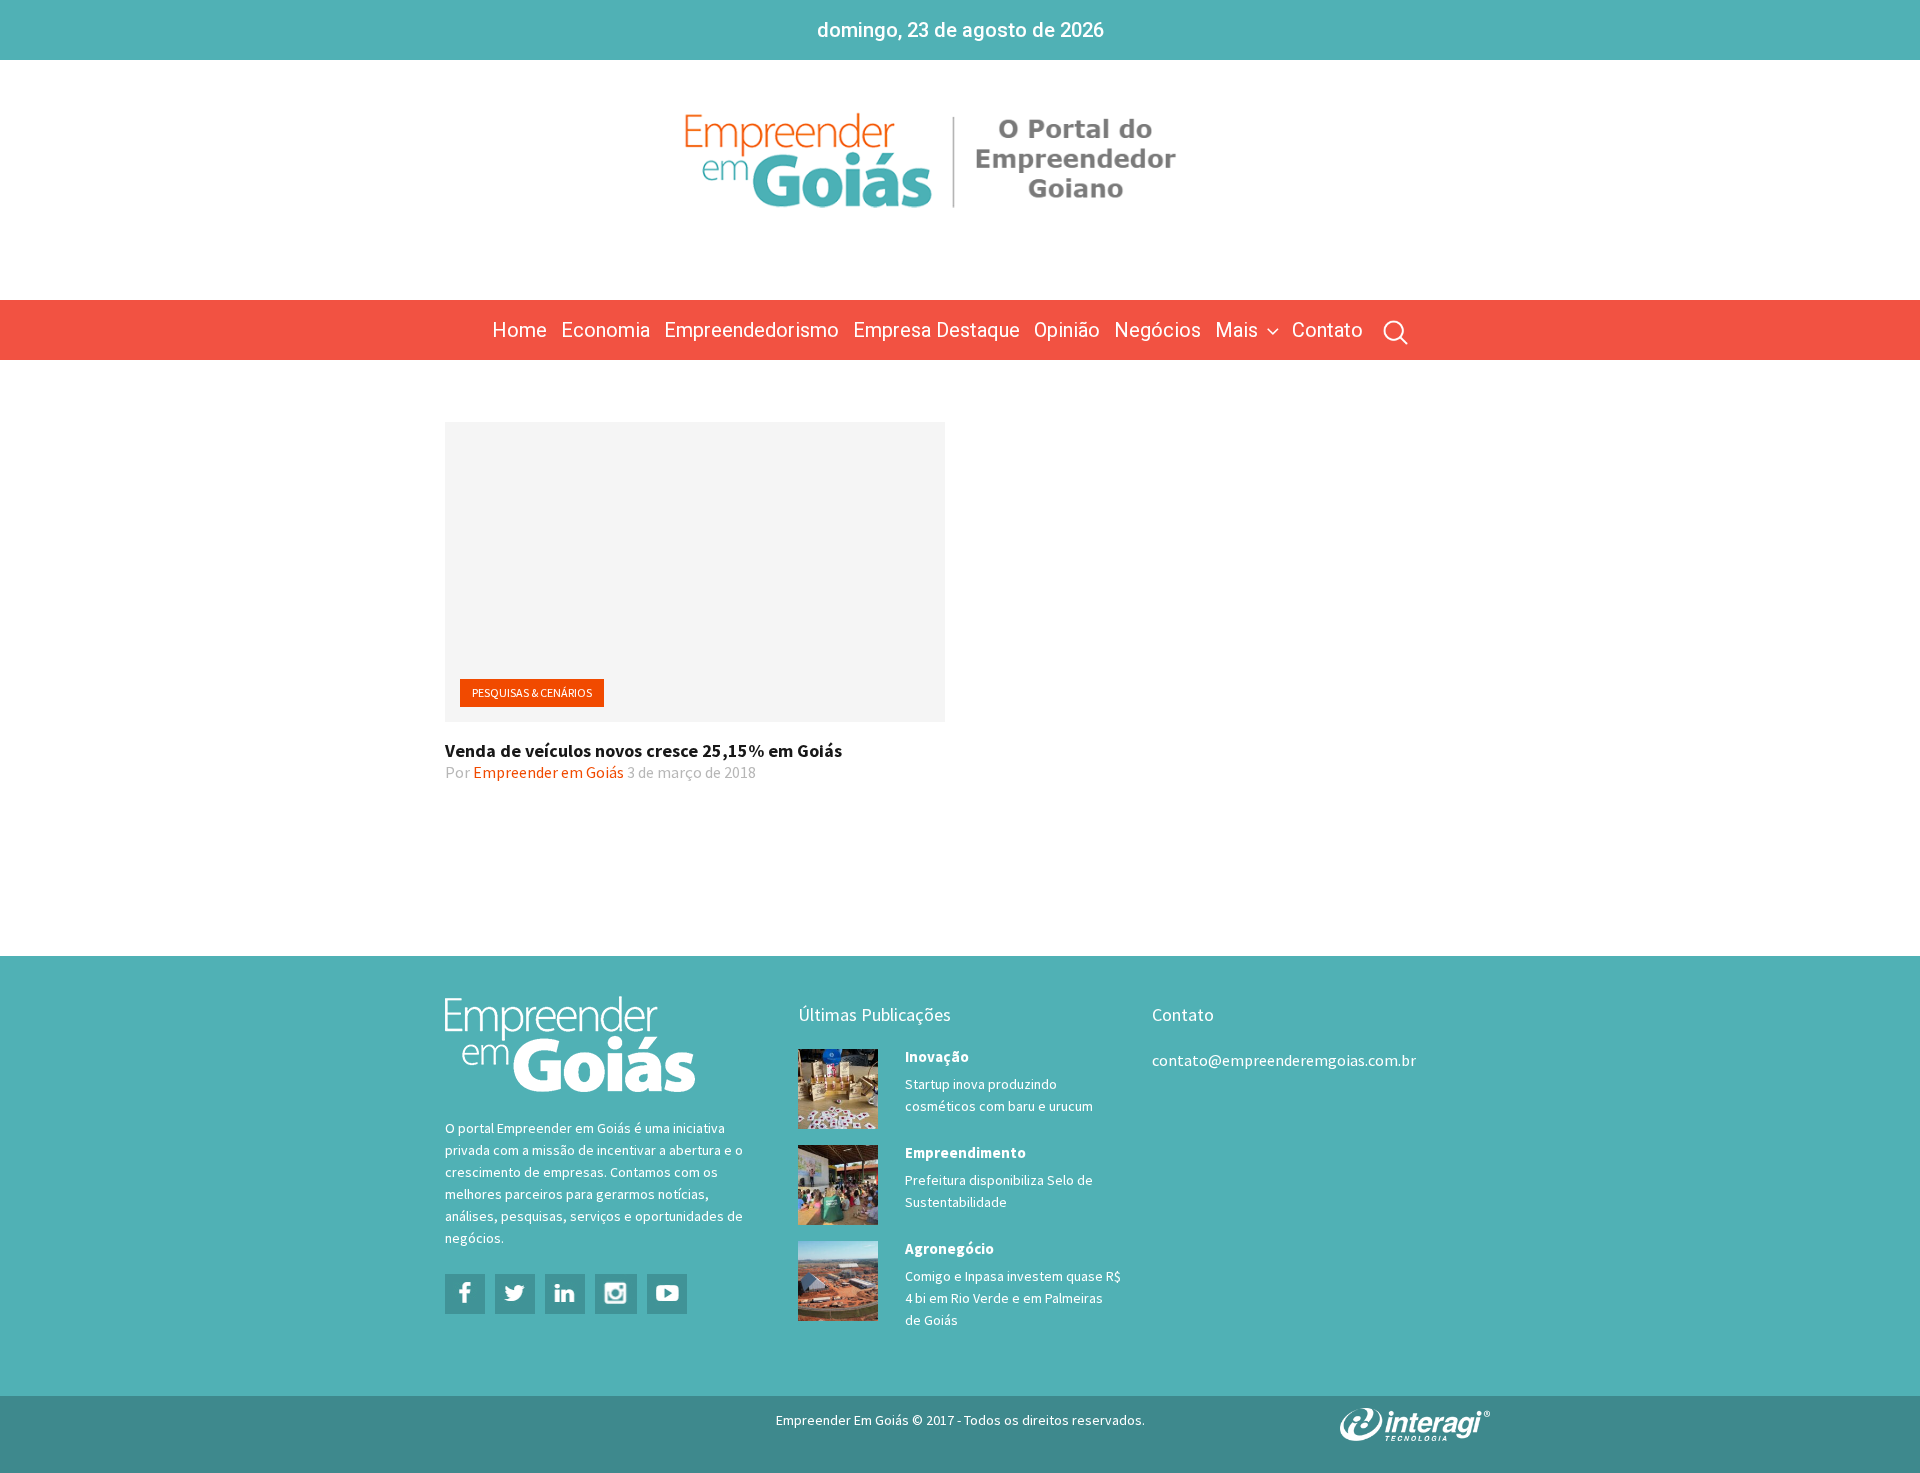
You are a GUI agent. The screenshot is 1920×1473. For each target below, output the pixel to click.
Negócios (1157, 330)
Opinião (1067, 330)
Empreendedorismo (751, 330)
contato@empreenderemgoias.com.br (1284, 1060)
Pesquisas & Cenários (532, 692)
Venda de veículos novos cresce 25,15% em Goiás (643, 750)
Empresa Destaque (936, 330)
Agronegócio (949, 1248)
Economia (605, 330)
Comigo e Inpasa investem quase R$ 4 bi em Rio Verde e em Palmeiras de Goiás (1013, 1298)
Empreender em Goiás (548, 772)
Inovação (937, 1056)
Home (519, 330)
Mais (1236, 330)
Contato (1327, 330)
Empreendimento (965, 1152)
